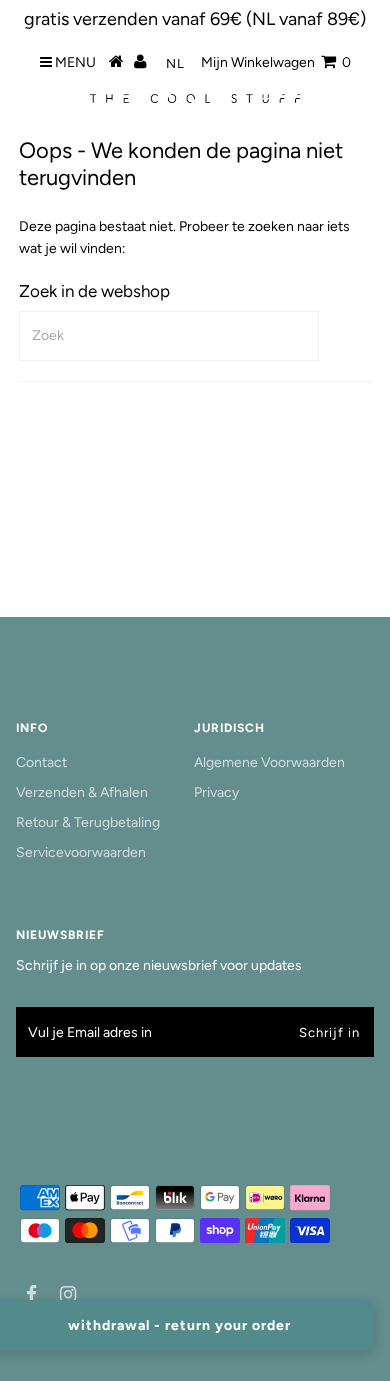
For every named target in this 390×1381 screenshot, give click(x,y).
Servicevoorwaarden (81, 852)
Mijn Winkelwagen (276, 62)
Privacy (216, 792)
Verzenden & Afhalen (82, 792)
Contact (41, 762)
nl (175, 63)
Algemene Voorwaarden (269, 762)
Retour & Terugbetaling (88, 822)
